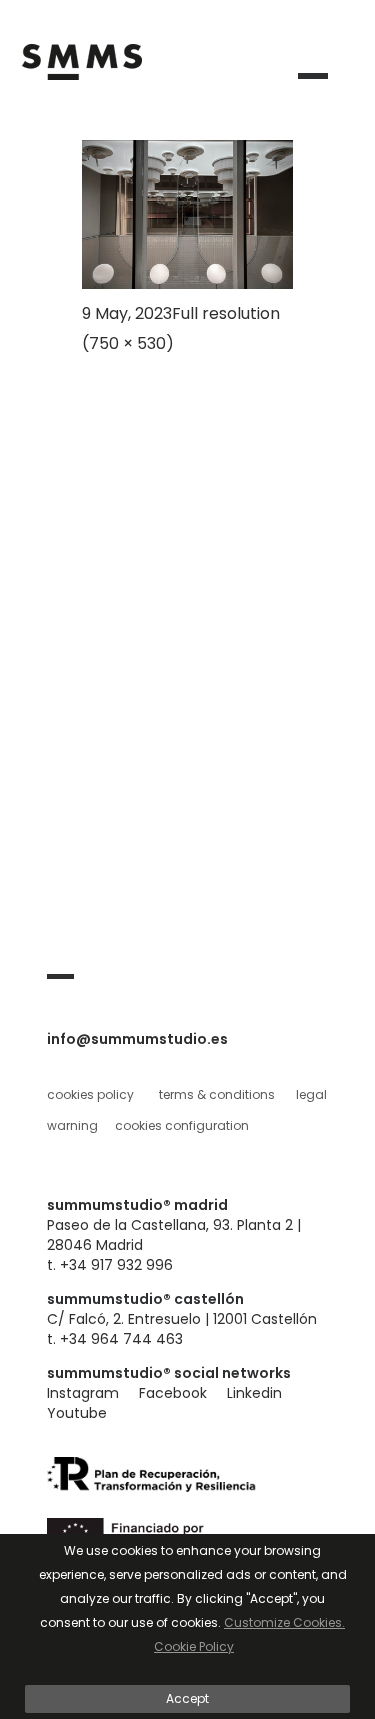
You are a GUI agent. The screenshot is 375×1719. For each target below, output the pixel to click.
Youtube (77, 1413)
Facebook (173, 1393)
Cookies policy (90, 1094)
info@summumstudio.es (137, 1039)
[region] (187, 1626)
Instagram (83, 1393)
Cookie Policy (194, 1646)
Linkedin (254, 1393)
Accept (187, 1698)
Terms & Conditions (217, 1094)
